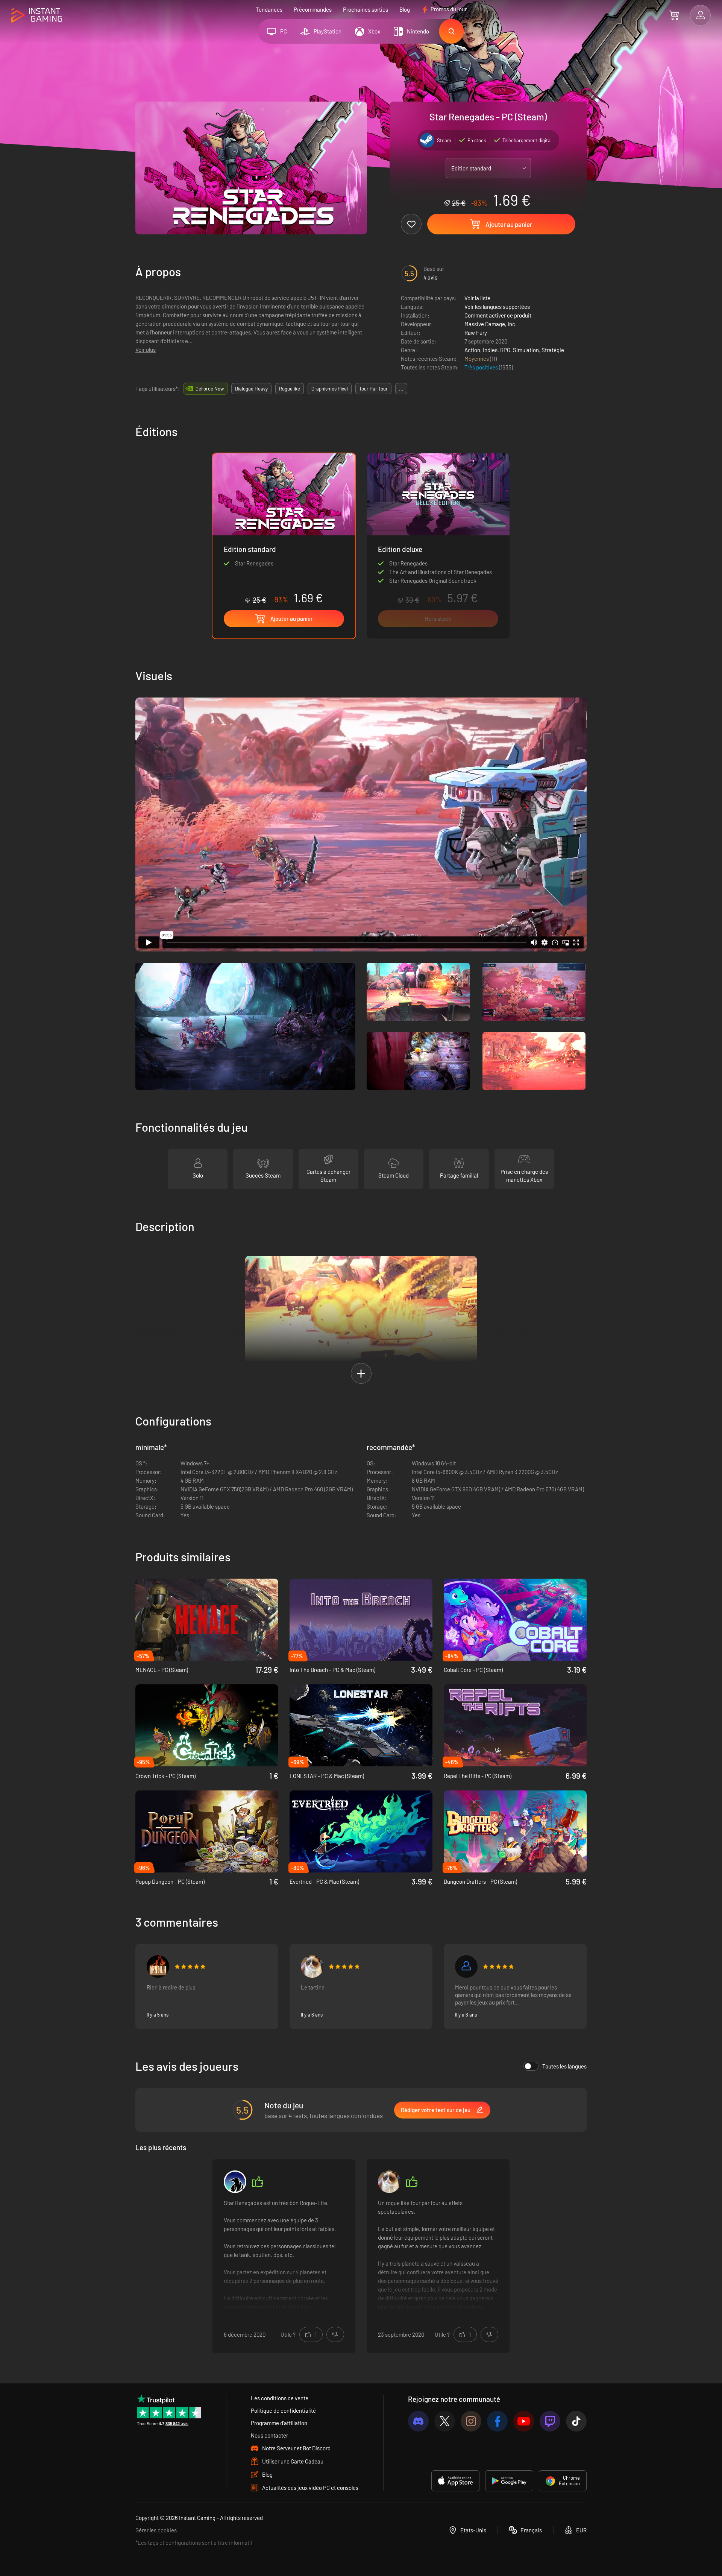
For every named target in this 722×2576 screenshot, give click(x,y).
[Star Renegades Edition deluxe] (438, 546)
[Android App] (509, 2481)
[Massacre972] (466, 1967)
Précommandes (313, 9)
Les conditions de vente (280, 2398)
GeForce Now (210, 389)
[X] (445, 2421)
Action (472, 350)
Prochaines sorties (366, 9)
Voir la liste (477, 298)
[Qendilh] (158, 1967)
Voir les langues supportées (497, 307)
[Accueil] (37, 16)
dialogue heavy (251, 389)
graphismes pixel (330, 389)
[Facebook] (497, 2421)
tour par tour (373, 389)
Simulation (526, 350)
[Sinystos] (235, 2182)
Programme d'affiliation (279, 2423)
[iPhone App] (455, 2481)
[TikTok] (576, 2421)
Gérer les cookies (156, 2530)
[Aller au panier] (674, 15)
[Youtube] (524, 2421)
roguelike (290, 389)
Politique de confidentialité (283, 2410)
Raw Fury (476, 333)
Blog (405, 9)
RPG (505, 350)
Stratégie (553, 350)
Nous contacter (269, 2435)
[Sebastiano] (312, 1967)
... (401, 389)
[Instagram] (471, 2421)
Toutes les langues (564, 2066)
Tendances (269, 9)
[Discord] (418, 2421)
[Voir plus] (284, 2255)
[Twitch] (550, 2421)
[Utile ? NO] (335, 2334)
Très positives (482, 367)
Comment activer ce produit (498, 315)
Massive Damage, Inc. (491, 324)
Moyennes (477, 359)
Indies (490, 350)
